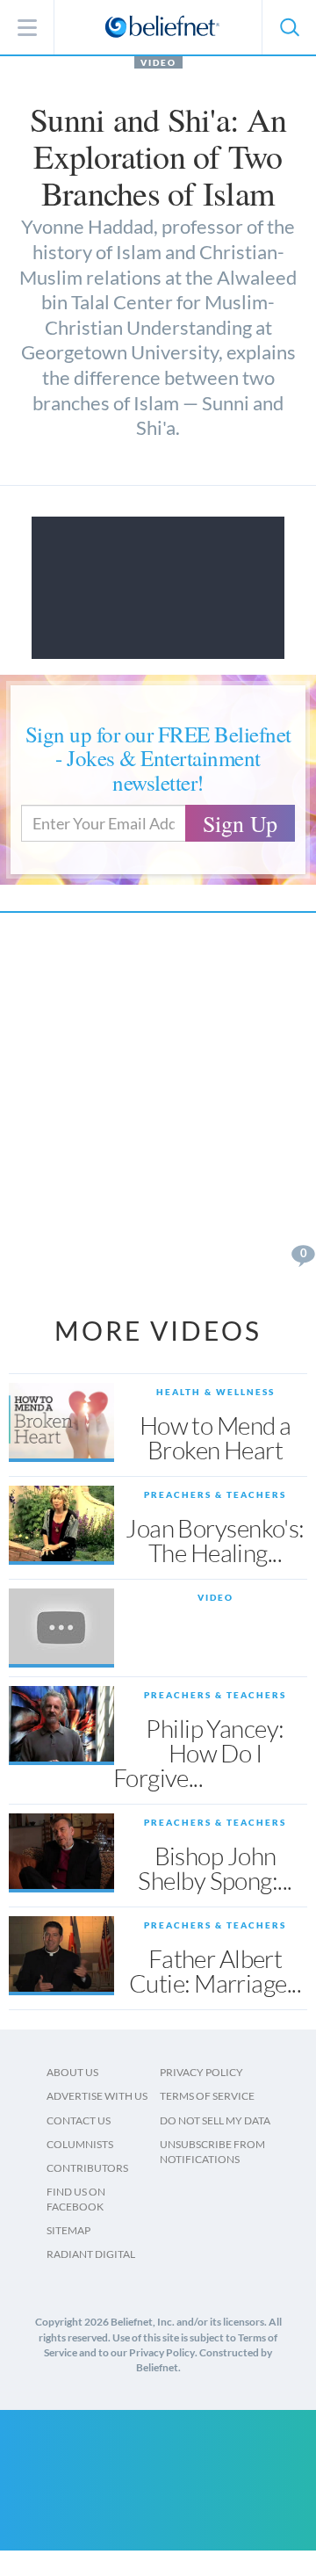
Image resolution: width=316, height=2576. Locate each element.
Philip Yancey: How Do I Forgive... (199, 1753)
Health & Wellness (215, 1392)
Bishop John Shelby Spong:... (215, 1868)
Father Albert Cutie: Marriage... (215, 1971)
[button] (289, 27)
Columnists (80, 2144)
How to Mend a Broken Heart (215, 1437)
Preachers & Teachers (215, 1494)
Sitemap (68, 2230)
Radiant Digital (91, 2254)
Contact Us (79, 2120)
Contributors (87, 2168)
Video (158, 62)
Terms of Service (207, 2096)
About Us (72, 2072)
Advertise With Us (97, 2096)
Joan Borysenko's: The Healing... (215, 1540)
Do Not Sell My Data (215, 2120)
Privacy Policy (201, 2072)
